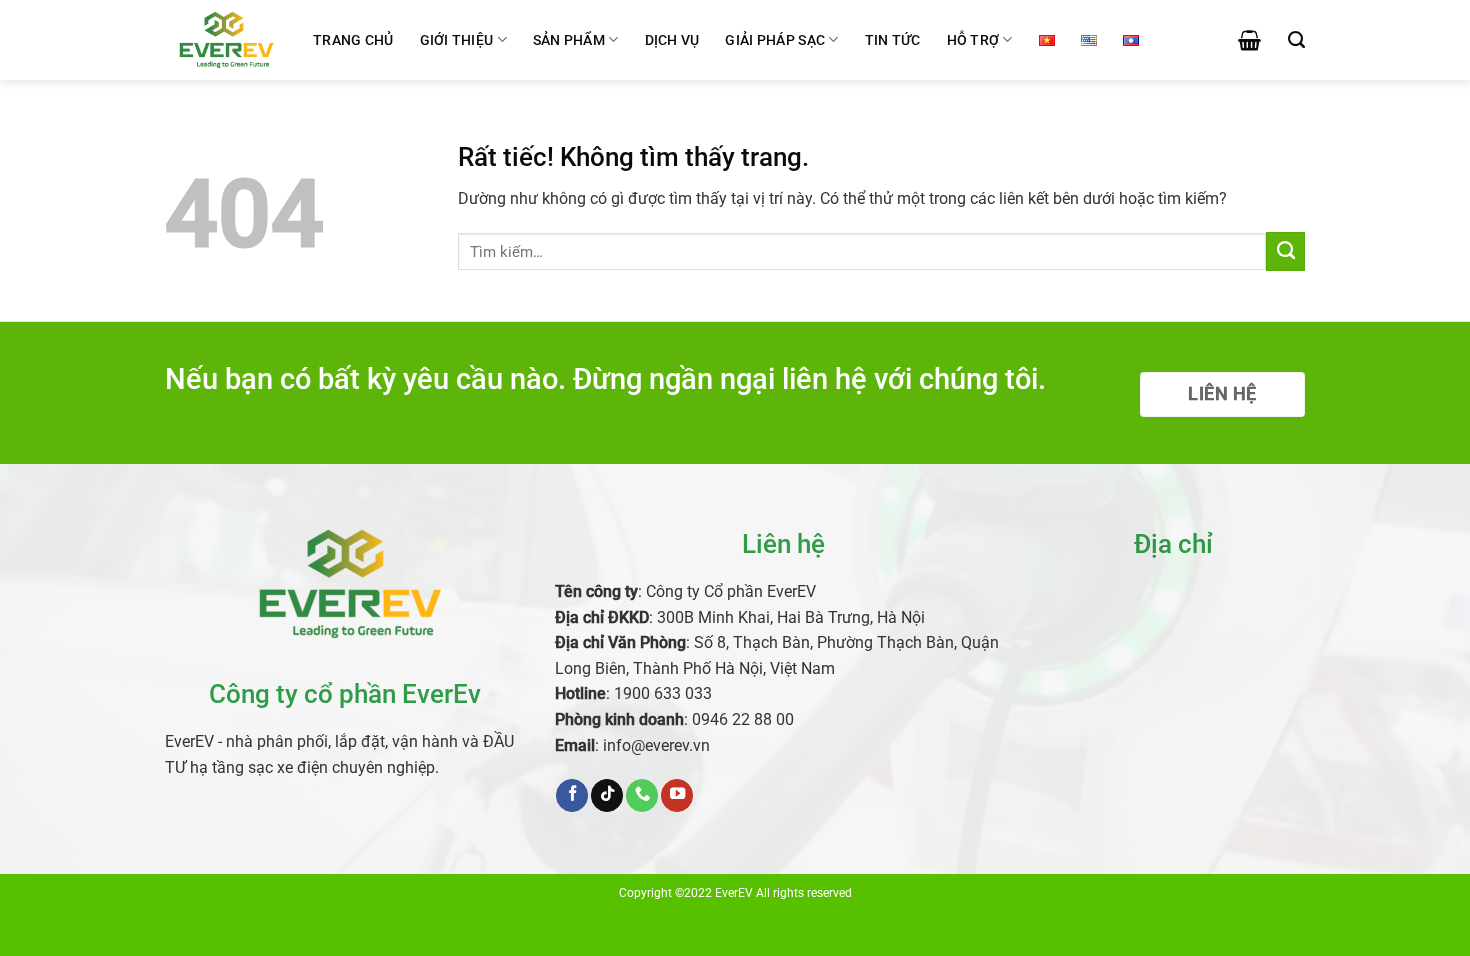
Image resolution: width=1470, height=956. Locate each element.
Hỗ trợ (973, 40)
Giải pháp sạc (775, 40)
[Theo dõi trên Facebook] (572, 795)
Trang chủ (353, 40)
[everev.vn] (224, 39)
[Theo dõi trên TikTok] (607, 795)
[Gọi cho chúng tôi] (642, 795)
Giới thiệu (457, 40)
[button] (1249, 40)
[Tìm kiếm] (1296, 40)
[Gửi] (1285, 251)
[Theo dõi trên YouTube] (677, 795)
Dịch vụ (672, 40)
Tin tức (893, 40)
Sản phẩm (569, 40)
